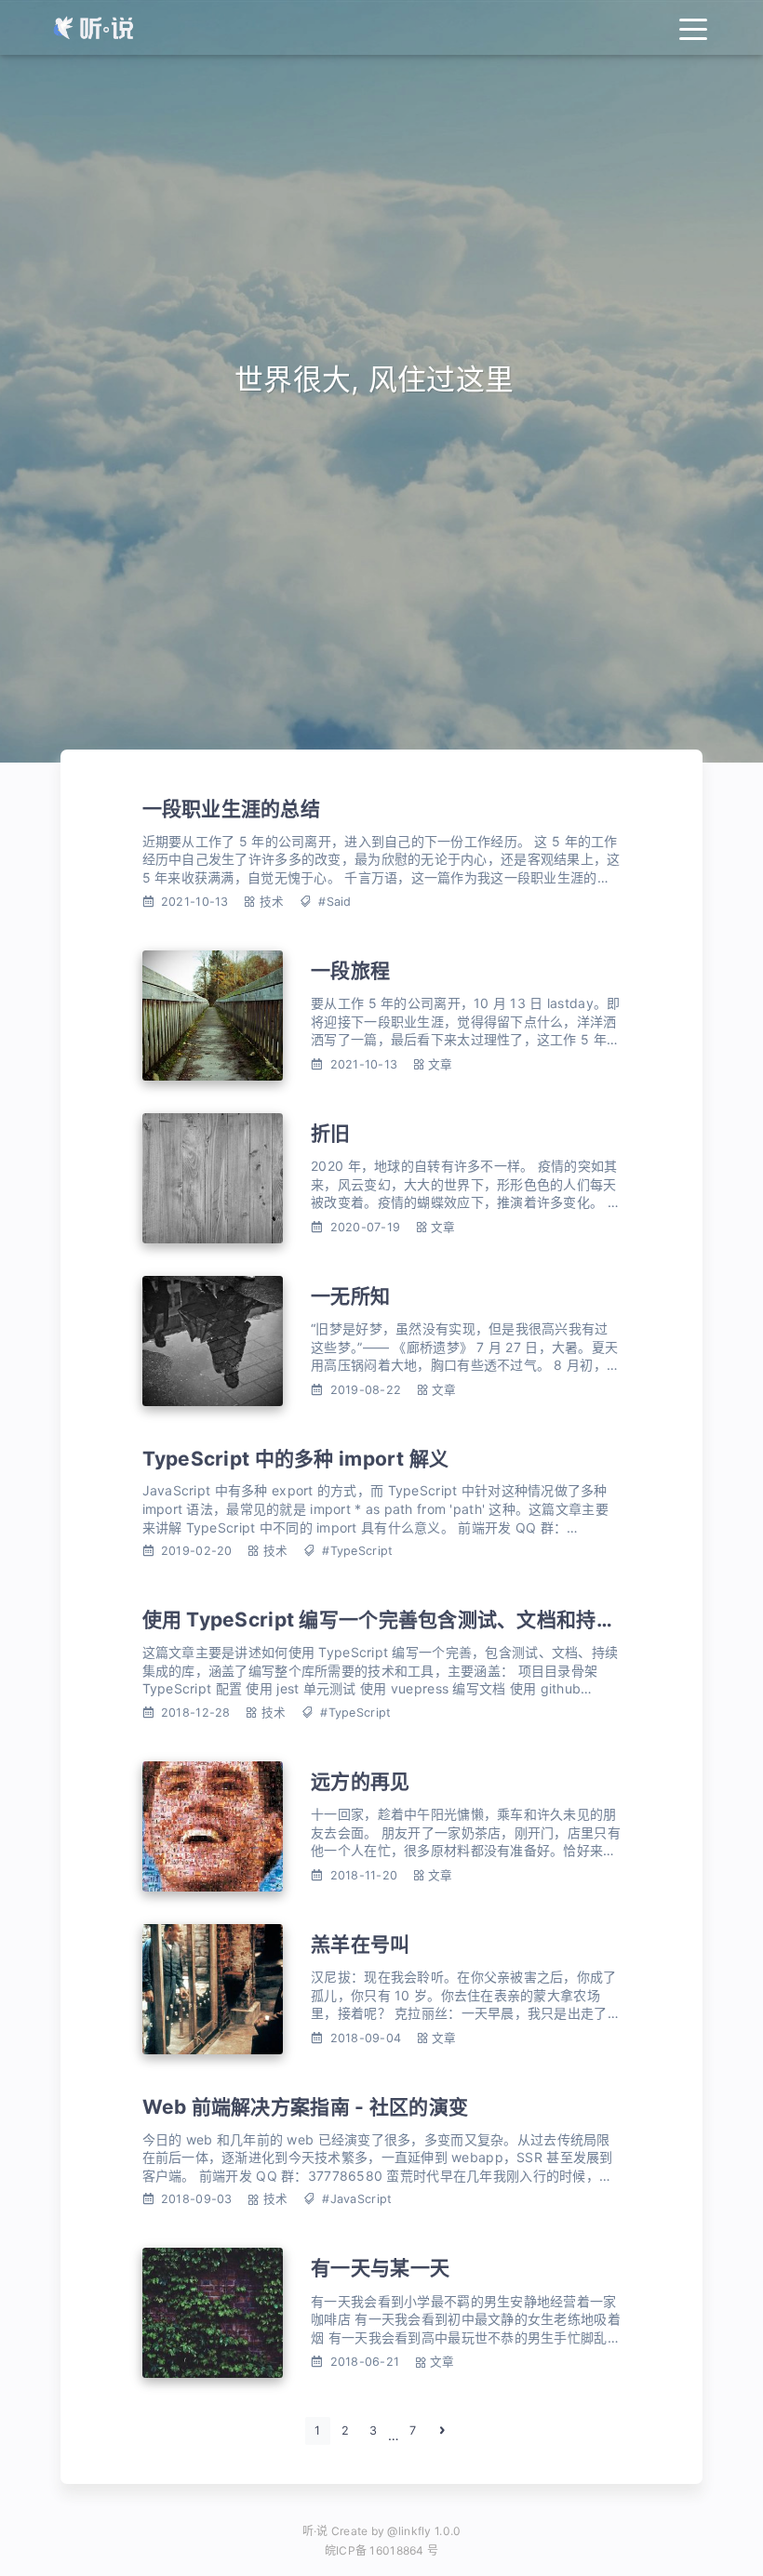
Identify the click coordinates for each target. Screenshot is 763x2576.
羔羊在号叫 (360, 1944)
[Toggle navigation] (693, 27)
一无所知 (350, 1296)
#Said (335, 902)
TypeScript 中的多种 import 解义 (296, 1459)
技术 (272, 902)
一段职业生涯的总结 (232, 809)
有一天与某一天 (380, 2268)
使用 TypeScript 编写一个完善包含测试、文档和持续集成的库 (419, 1620)
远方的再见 (360, 1781)
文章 (441, 1064)
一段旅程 (350, 970)
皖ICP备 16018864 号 (381, 2550)
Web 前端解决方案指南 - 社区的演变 (306, 2107)
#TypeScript (357, 1551)
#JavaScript (357, 2199)
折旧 (331, 1133)
